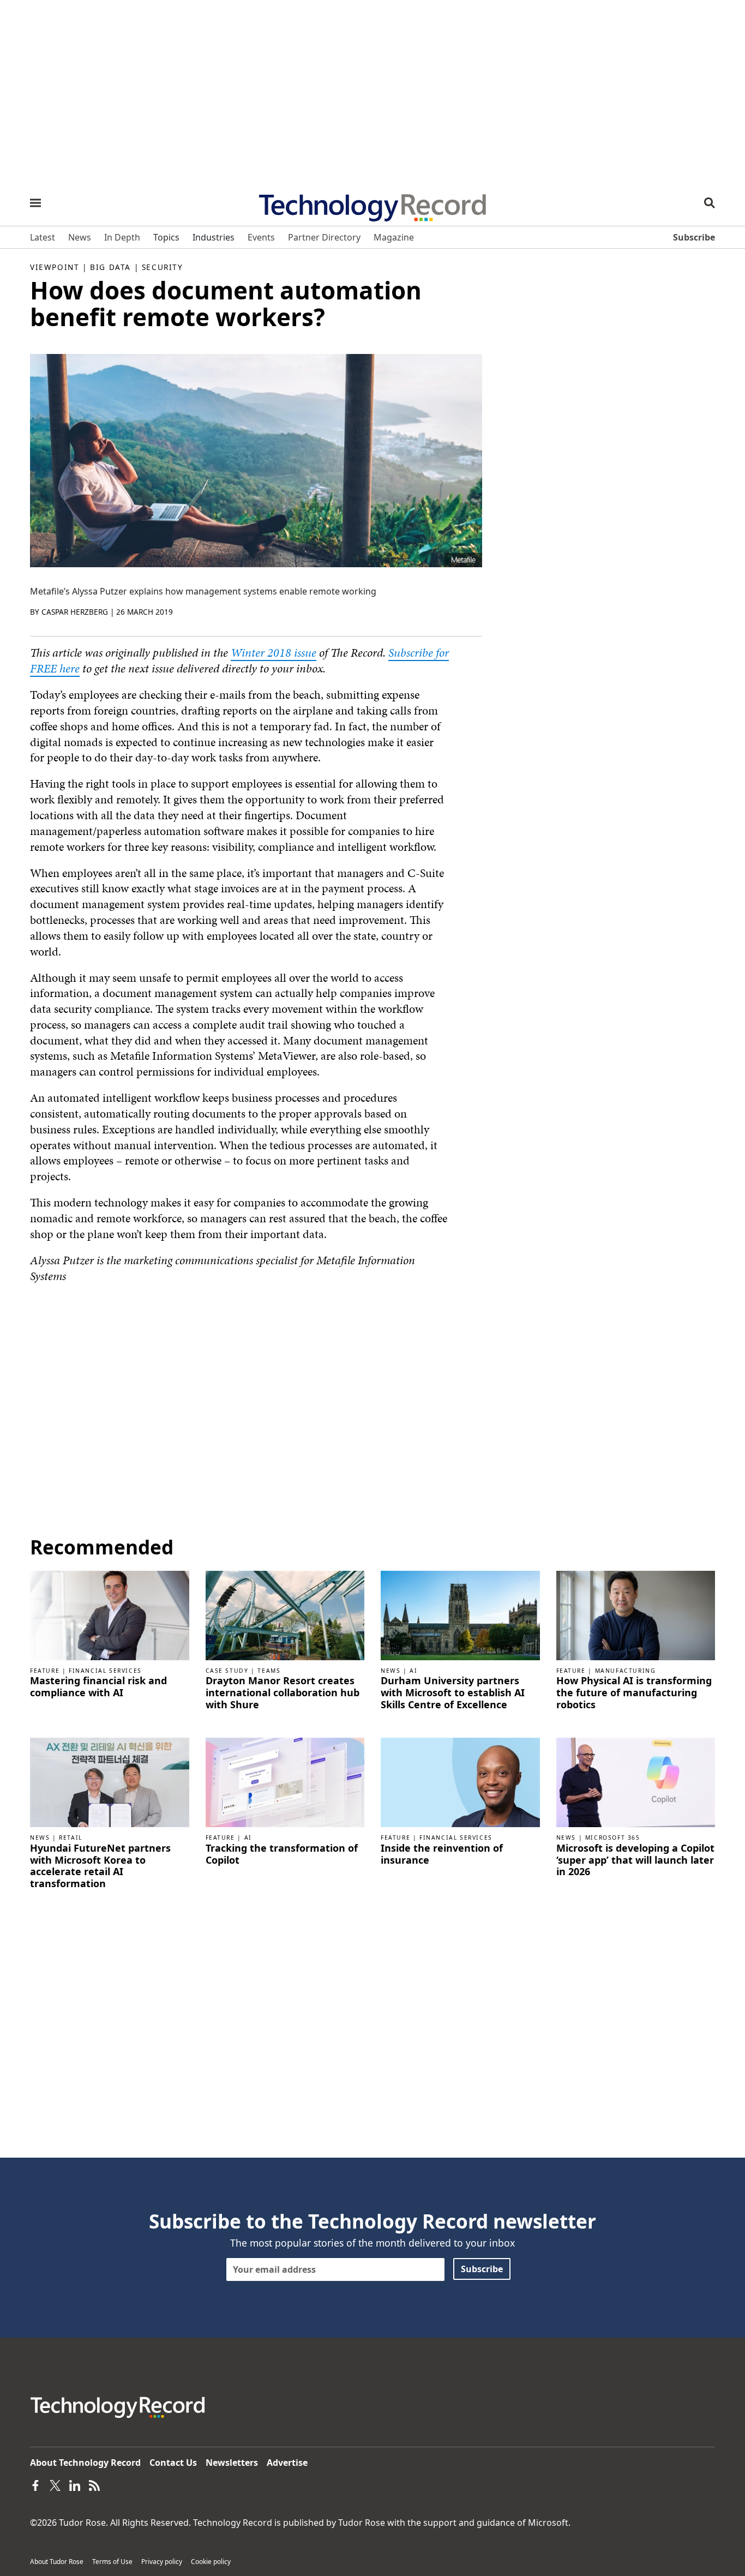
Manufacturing (626, 1671)
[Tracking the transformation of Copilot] (285, 1782)
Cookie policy (211, 2562)
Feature (45, 1671)
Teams (269, 1671)
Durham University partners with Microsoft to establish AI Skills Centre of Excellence (453, 1693)
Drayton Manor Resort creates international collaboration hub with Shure (283, 1693)
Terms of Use (112, 2562)
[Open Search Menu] (710, 203)
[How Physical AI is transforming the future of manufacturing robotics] (636, 1614)
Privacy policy (162, 2562)
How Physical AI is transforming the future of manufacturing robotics (634, 1693)
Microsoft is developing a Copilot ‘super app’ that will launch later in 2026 (635, 1860)
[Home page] (372, 204)
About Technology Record (85, 2463)
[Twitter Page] (55, 2484)
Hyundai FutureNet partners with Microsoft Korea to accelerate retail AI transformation (100, 1866)
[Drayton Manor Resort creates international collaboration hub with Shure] (285, 1614)
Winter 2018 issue (274, 653)
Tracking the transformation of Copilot (282, 1854)
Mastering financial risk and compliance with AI (98, 1687)
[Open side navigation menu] (35, 203)
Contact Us (173, 2463)
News (390, 1671)
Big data (110, 267)
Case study (227, 1671)
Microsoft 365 (613, 1838)
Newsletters (232, 2463)
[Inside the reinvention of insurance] (460, 1782)
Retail (71, 1838)
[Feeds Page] (94, 2484)
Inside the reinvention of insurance (442, 1854)
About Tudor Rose (57, 2562)
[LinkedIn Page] (75, 2484)
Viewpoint (55, 267)
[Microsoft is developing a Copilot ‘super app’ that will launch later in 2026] (636, 1782)
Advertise (287, 2463)
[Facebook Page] (35, 2484)
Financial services (105, 1671)
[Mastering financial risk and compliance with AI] (110, 1614)
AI (413, 1671)
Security (163, 267)
